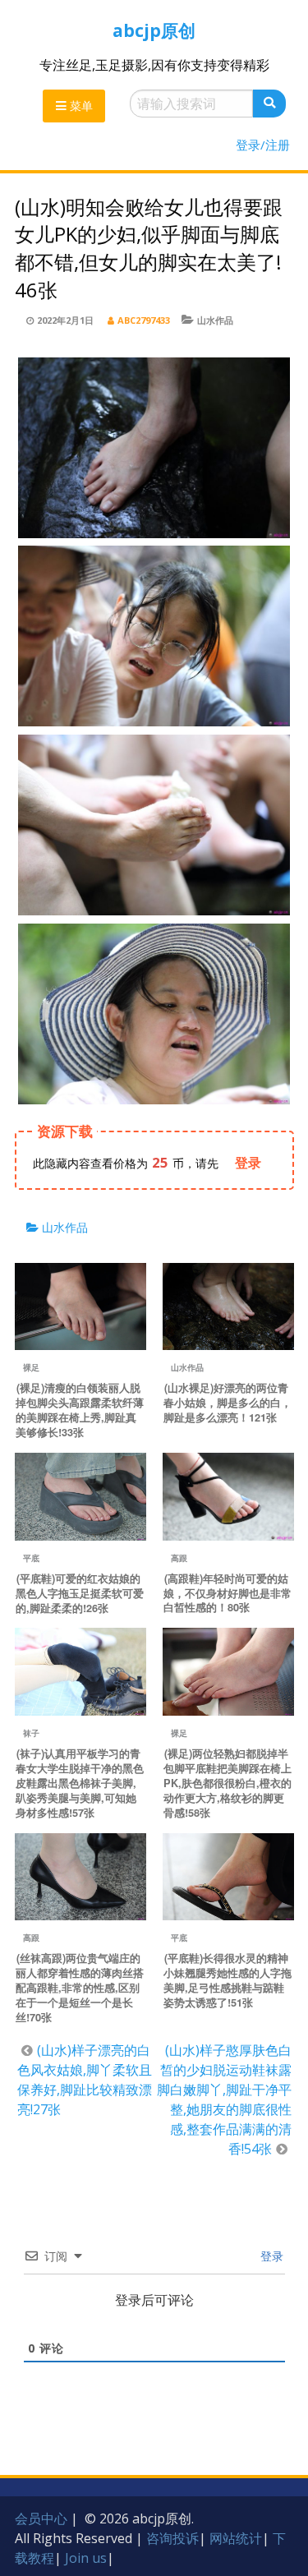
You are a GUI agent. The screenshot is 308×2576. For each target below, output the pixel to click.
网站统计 (236, 2538)
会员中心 (41, 2518)
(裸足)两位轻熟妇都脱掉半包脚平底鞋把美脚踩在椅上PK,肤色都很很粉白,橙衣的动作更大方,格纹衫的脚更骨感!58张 (228, 1783)
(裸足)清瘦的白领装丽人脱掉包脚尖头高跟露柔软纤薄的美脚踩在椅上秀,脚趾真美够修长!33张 (80, 1410)
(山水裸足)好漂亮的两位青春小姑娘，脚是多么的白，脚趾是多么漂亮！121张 (228, 1403)
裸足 (31, 1367)
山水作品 (215, 320)
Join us (86, 2558)
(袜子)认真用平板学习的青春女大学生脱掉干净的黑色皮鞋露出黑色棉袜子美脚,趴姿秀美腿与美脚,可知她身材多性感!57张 (80, 1783)
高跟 (179, 1558)
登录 (270, 2256)
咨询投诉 (172, 2538)
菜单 (80, 106)
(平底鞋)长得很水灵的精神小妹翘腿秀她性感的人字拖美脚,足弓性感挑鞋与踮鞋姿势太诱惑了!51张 (228, 1980)
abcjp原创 (154, 30)
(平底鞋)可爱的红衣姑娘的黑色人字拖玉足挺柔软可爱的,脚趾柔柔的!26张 (80, 1593)
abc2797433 (144, 320)
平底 (31, 1558)
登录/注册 (263, 145)
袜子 (31, 1733)
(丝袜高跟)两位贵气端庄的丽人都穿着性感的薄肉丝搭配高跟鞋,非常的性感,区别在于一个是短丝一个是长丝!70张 (80, 1988)
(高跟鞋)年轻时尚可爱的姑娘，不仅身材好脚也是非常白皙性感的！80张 (228, 1593)
